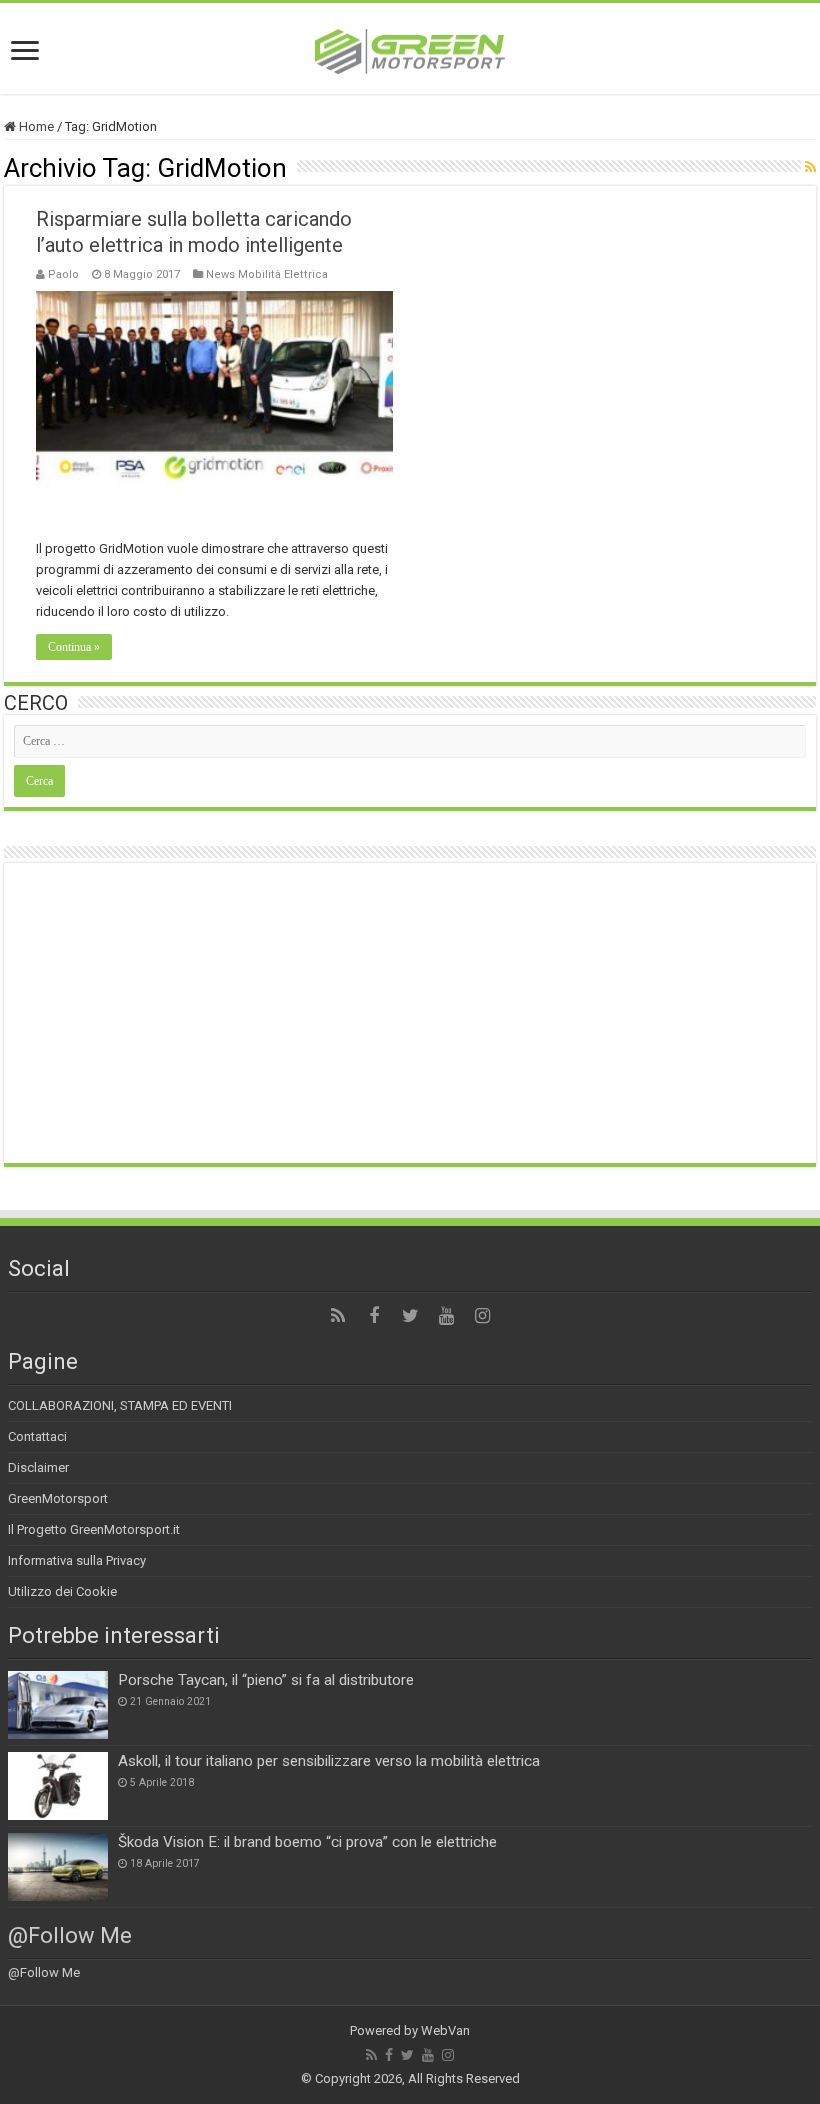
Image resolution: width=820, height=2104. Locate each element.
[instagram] (482, 1316)
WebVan (445, 2030)
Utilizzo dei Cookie (62, 1591)
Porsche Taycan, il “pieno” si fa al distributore (266, 1680)
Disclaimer (38, 1467)
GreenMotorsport (58, 1498)
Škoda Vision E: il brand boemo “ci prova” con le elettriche (307, 1842)
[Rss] (338, 1316)
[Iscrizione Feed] (810, 167)
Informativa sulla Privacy (77, 1560)
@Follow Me (70, 1935)
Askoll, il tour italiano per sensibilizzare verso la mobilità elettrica (329, 1761)
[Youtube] (446, 1316)
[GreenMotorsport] (410, 48)
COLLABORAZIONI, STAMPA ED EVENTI (120, 1405)
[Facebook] (374, 1316)
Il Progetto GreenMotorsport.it (94, 1529)
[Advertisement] (410, 1013)
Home (35, 126)
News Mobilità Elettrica (267, 274)
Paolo (63, 274)
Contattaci (37, 1436)
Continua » (74, 647)
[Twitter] (410, 1316)
